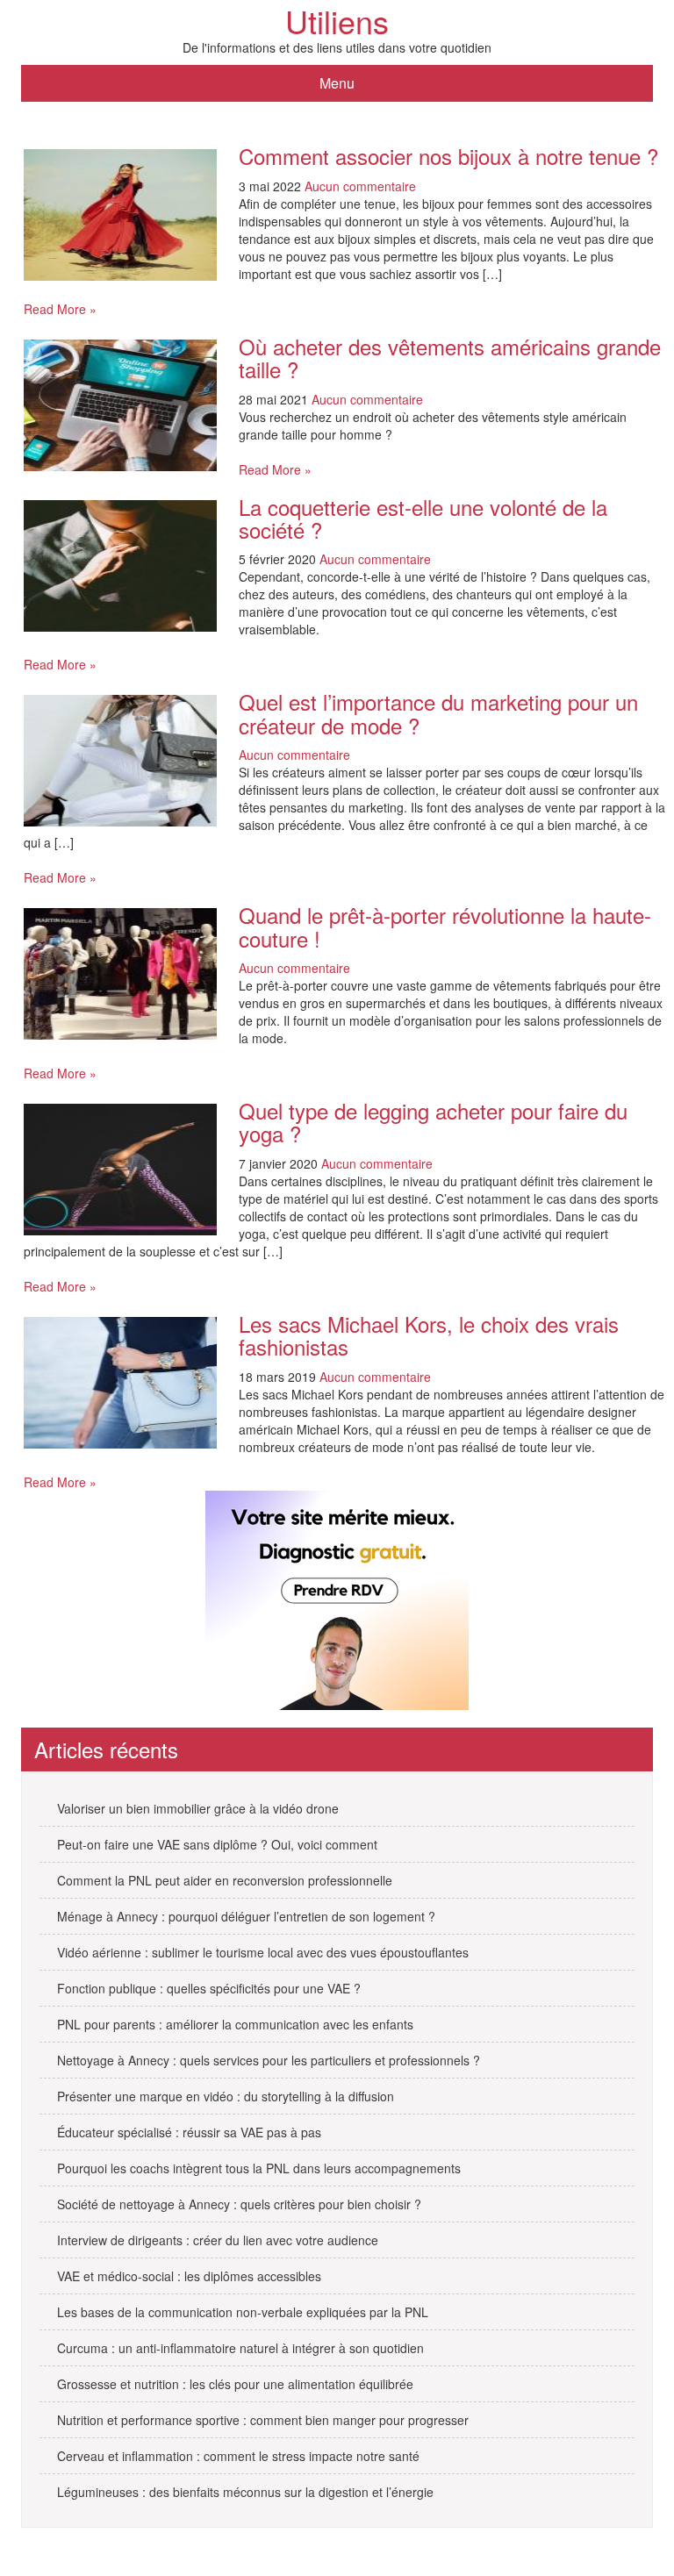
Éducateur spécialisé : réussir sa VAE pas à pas (189, 2132)
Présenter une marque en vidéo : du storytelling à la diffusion (226, 2096)
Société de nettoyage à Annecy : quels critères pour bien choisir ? (239, 2204)
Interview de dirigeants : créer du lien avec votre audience (218, 2240)
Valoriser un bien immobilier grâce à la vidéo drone (198, 1808)
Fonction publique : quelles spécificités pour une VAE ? (209, 1988)
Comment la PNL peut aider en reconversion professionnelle (225, 1880)
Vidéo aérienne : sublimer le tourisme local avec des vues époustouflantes (263, 1952)
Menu (337, 83)
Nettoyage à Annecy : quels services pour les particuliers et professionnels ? (269, 2060)
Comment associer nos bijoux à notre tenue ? (448, 156)
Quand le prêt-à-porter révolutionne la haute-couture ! (445, 926)
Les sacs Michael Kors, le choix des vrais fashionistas (429, 1335)
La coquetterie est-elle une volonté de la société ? (423, 518)
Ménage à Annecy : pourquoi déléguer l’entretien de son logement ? (246, 1916)
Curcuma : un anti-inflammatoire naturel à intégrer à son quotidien (240, 2348)
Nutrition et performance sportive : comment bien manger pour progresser (263, 2420)
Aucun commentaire (360, 186)
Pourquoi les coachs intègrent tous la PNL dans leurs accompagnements (259, 2168)
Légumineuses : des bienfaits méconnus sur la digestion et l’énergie (245, 2492)
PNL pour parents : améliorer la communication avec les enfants (235, 2024)
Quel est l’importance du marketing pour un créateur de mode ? (438, 713)
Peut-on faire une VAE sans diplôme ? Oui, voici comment (217, 1844)
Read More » (60, 309)
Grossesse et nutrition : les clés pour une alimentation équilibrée (235, 2384)
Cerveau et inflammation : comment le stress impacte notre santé (238, 2456)
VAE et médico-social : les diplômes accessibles (189, 2276)
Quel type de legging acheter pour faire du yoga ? (433, 1122)
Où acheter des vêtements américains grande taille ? (450, 358)
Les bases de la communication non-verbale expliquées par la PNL (243, 2312)
